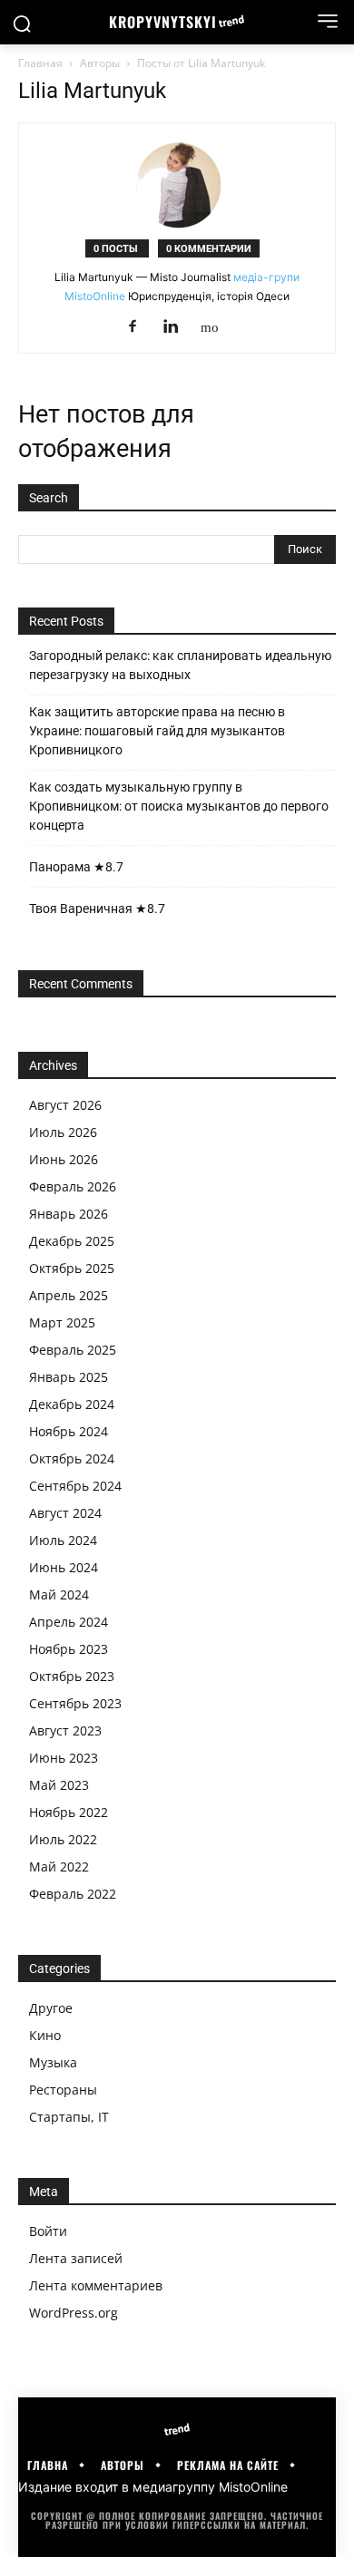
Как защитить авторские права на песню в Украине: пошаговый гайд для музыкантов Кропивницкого (157, 731)
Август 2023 (65, 1730)
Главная (40, 63)
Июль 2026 (63, 1132)
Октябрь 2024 (72, 1458)
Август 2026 (65, 1105)
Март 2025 (62, 1322)
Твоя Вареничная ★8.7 (97, 909)
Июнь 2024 (64, 1567)
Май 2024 (59, 1594)
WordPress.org (74, 2313)
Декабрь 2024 (72, 1404)
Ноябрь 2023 (69, 1649)
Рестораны (63, 2090)
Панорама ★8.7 (76, 867)
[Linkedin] (177, 327)
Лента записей (76, 2258)
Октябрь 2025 (72, 1268)
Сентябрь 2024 (75, 1486)
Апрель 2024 (69, 1622)
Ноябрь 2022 (69, 1812)
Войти (48, 2231)
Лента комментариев (96, 2285)
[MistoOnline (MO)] (216, 326)
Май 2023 (59, 1785)
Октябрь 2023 (72, 1676)
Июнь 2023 (64, 1758)
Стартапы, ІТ (69, 2117)
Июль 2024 (63, 1540)
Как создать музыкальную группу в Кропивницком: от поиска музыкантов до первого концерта (179, 806)
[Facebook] (139, 327)
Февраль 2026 (73, 1186)
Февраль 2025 (73, 1350)
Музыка (53, 2062)
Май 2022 (59, 1866)
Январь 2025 (69, 1377)
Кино (45, 2035)
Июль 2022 (63, 1839)
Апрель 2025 (69, 1295)
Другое (51, 2008)
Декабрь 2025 (72, 1241)
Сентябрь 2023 (75, 1703)
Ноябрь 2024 (69, 1431)
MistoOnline (253, 2487)
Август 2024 (65, 1513)
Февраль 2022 (73, 1894)
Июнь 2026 (64, 1159)
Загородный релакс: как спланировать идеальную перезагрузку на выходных (180, 665)
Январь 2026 (69, 1214)
